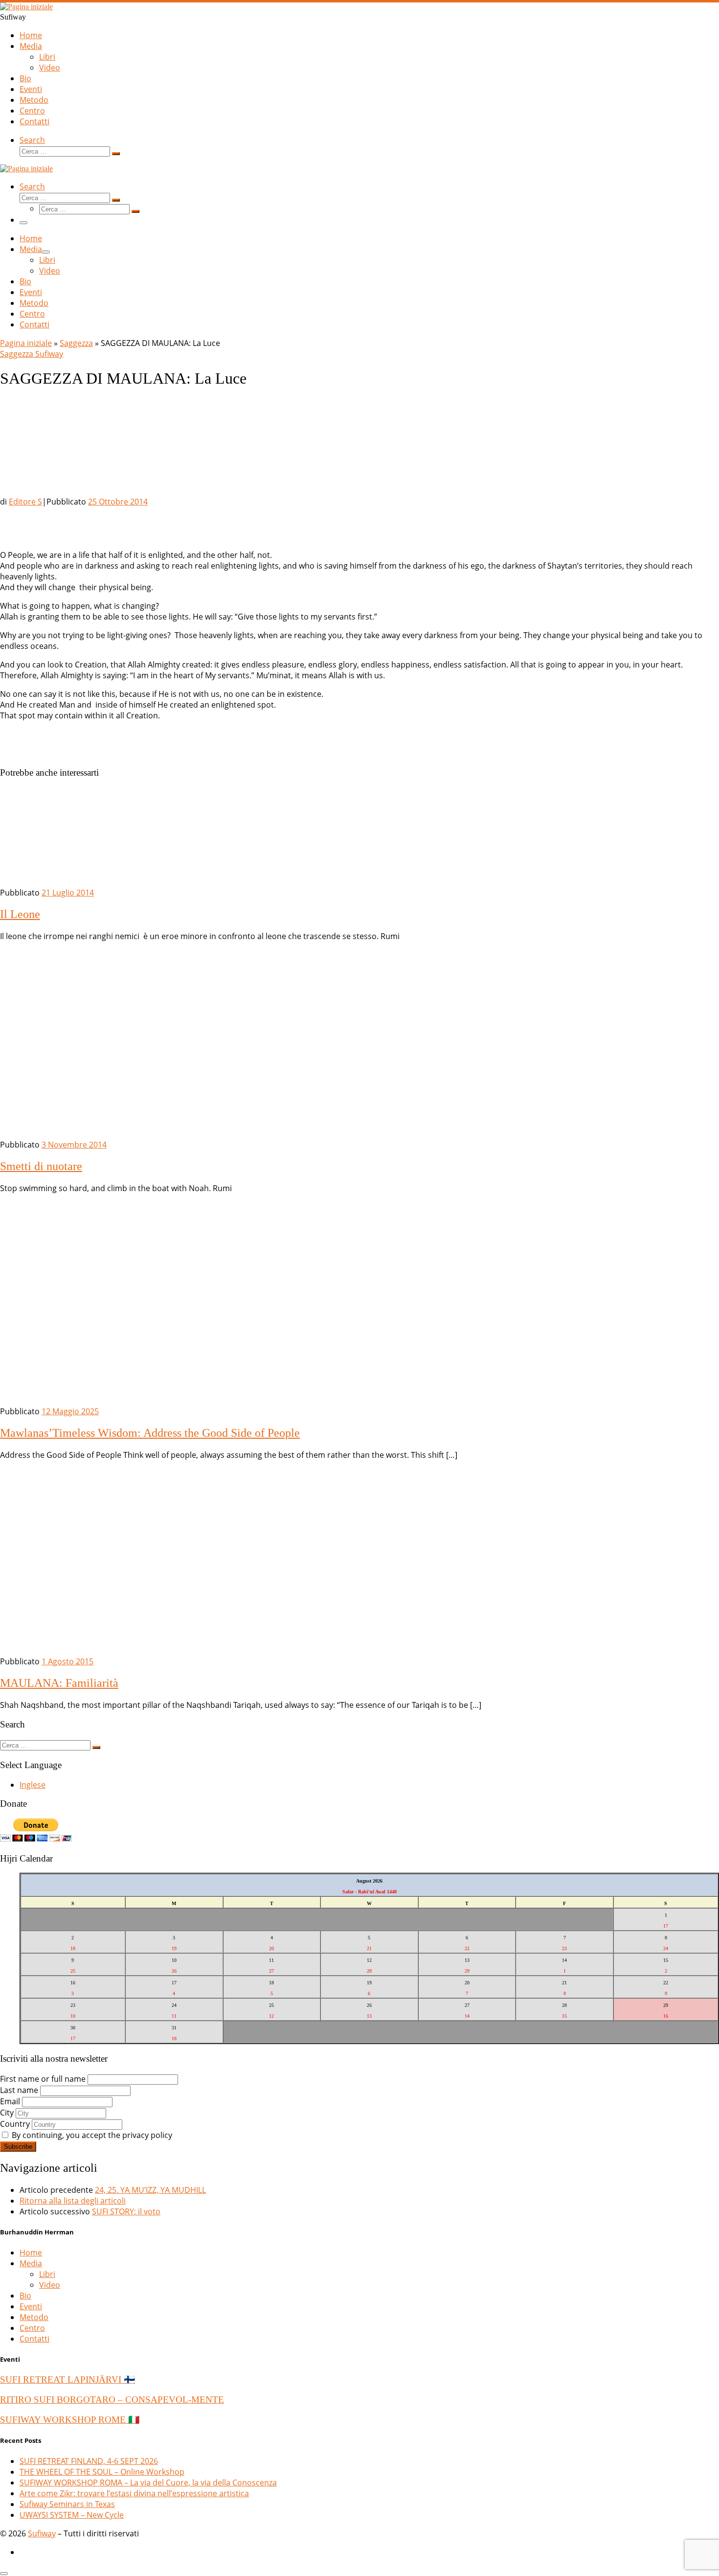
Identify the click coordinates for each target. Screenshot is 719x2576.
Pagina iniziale (26, 343)
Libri (47, 2274)
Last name (19, 2090)
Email (10, 2101)
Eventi (31, 2306)
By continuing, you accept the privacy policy (91, 2135)
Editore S (25, 502)
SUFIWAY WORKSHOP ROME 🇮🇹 (70, 2420)
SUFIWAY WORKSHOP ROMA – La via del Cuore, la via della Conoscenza (148, 2483)
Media (31, 2263)
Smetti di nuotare (41, 1166)
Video (50, 2285)
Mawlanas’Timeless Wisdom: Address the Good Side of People (150, 1433)
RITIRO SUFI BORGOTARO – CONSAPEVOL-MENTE (112, 2400)
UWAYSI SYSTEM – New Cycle (72, 2515)
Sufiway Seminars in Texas (67, 2504)
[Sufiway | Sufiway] (26, 7)
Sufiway (42, 2533)
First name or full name (43, 2079)
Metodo (34, 2317)
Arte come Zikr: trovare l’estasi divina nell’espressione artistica (134, 2493)
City (7, 2113)
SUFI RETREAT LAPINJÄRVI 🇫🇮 (67, 2380)
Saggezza (76, 343)
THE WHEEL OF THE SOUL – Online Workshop (102, 2472)
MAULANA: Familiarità (59, 1683)
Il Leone (20, 914)
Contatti (34, 2339)
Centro (32, 2328)
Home (31, 2253)
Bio (25, 2296)
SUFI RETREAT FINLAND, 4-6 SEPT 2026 (89, 2461)
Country (15, 2124)
